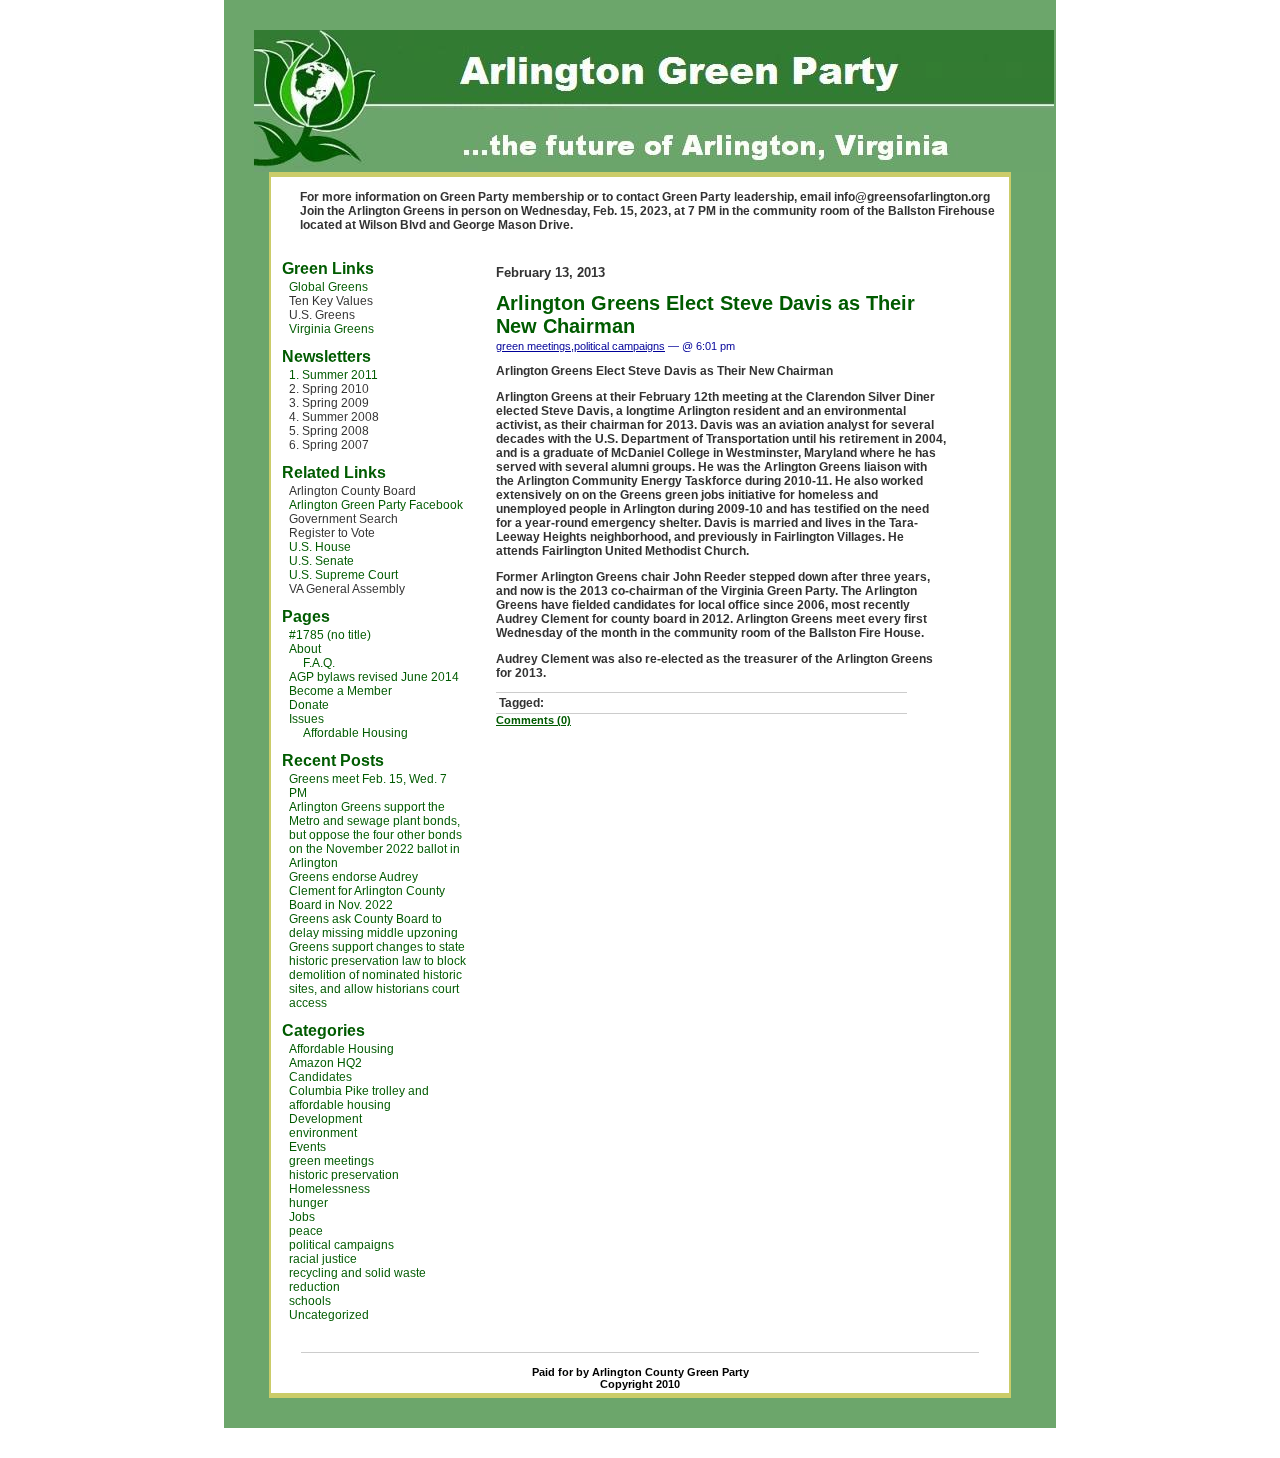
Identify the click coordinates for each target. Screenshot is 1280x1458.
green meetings (331, 1161)
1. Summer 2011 (333, 375)
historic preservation (344, 1175)
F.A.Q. (319, 663)
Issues (306, 719)
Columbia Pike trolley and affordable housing (359, 1098)
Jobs (302, 1217)
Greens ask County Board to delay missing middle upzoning (373, 926)
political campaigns (341, 1245)
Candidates (320, 1077)
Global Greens (328, 287)
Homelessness (329, 1189)
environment (323, 1133)
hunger (308, 1203)
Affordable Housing (355, 733)
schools (310, 1301)
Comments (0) (533, 720)
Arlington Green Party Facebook (376, 505)
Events (307, 1147)
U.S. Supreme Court (343, 575)
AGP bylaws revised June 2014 (374, 677)
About (305, 649)
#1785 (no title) (330, 635)
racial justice (323, 1259)
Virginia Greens (331, 329)
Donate (309, 705)
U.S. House (320, 547)
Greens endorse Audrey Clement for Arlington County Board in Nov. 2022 (367, 891)
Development (325, 1119)
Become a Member (340, 691)
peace (306, 1231)
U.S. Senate (321, 561)
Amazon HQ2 (325, 1063)
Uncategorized (329, 1315)
